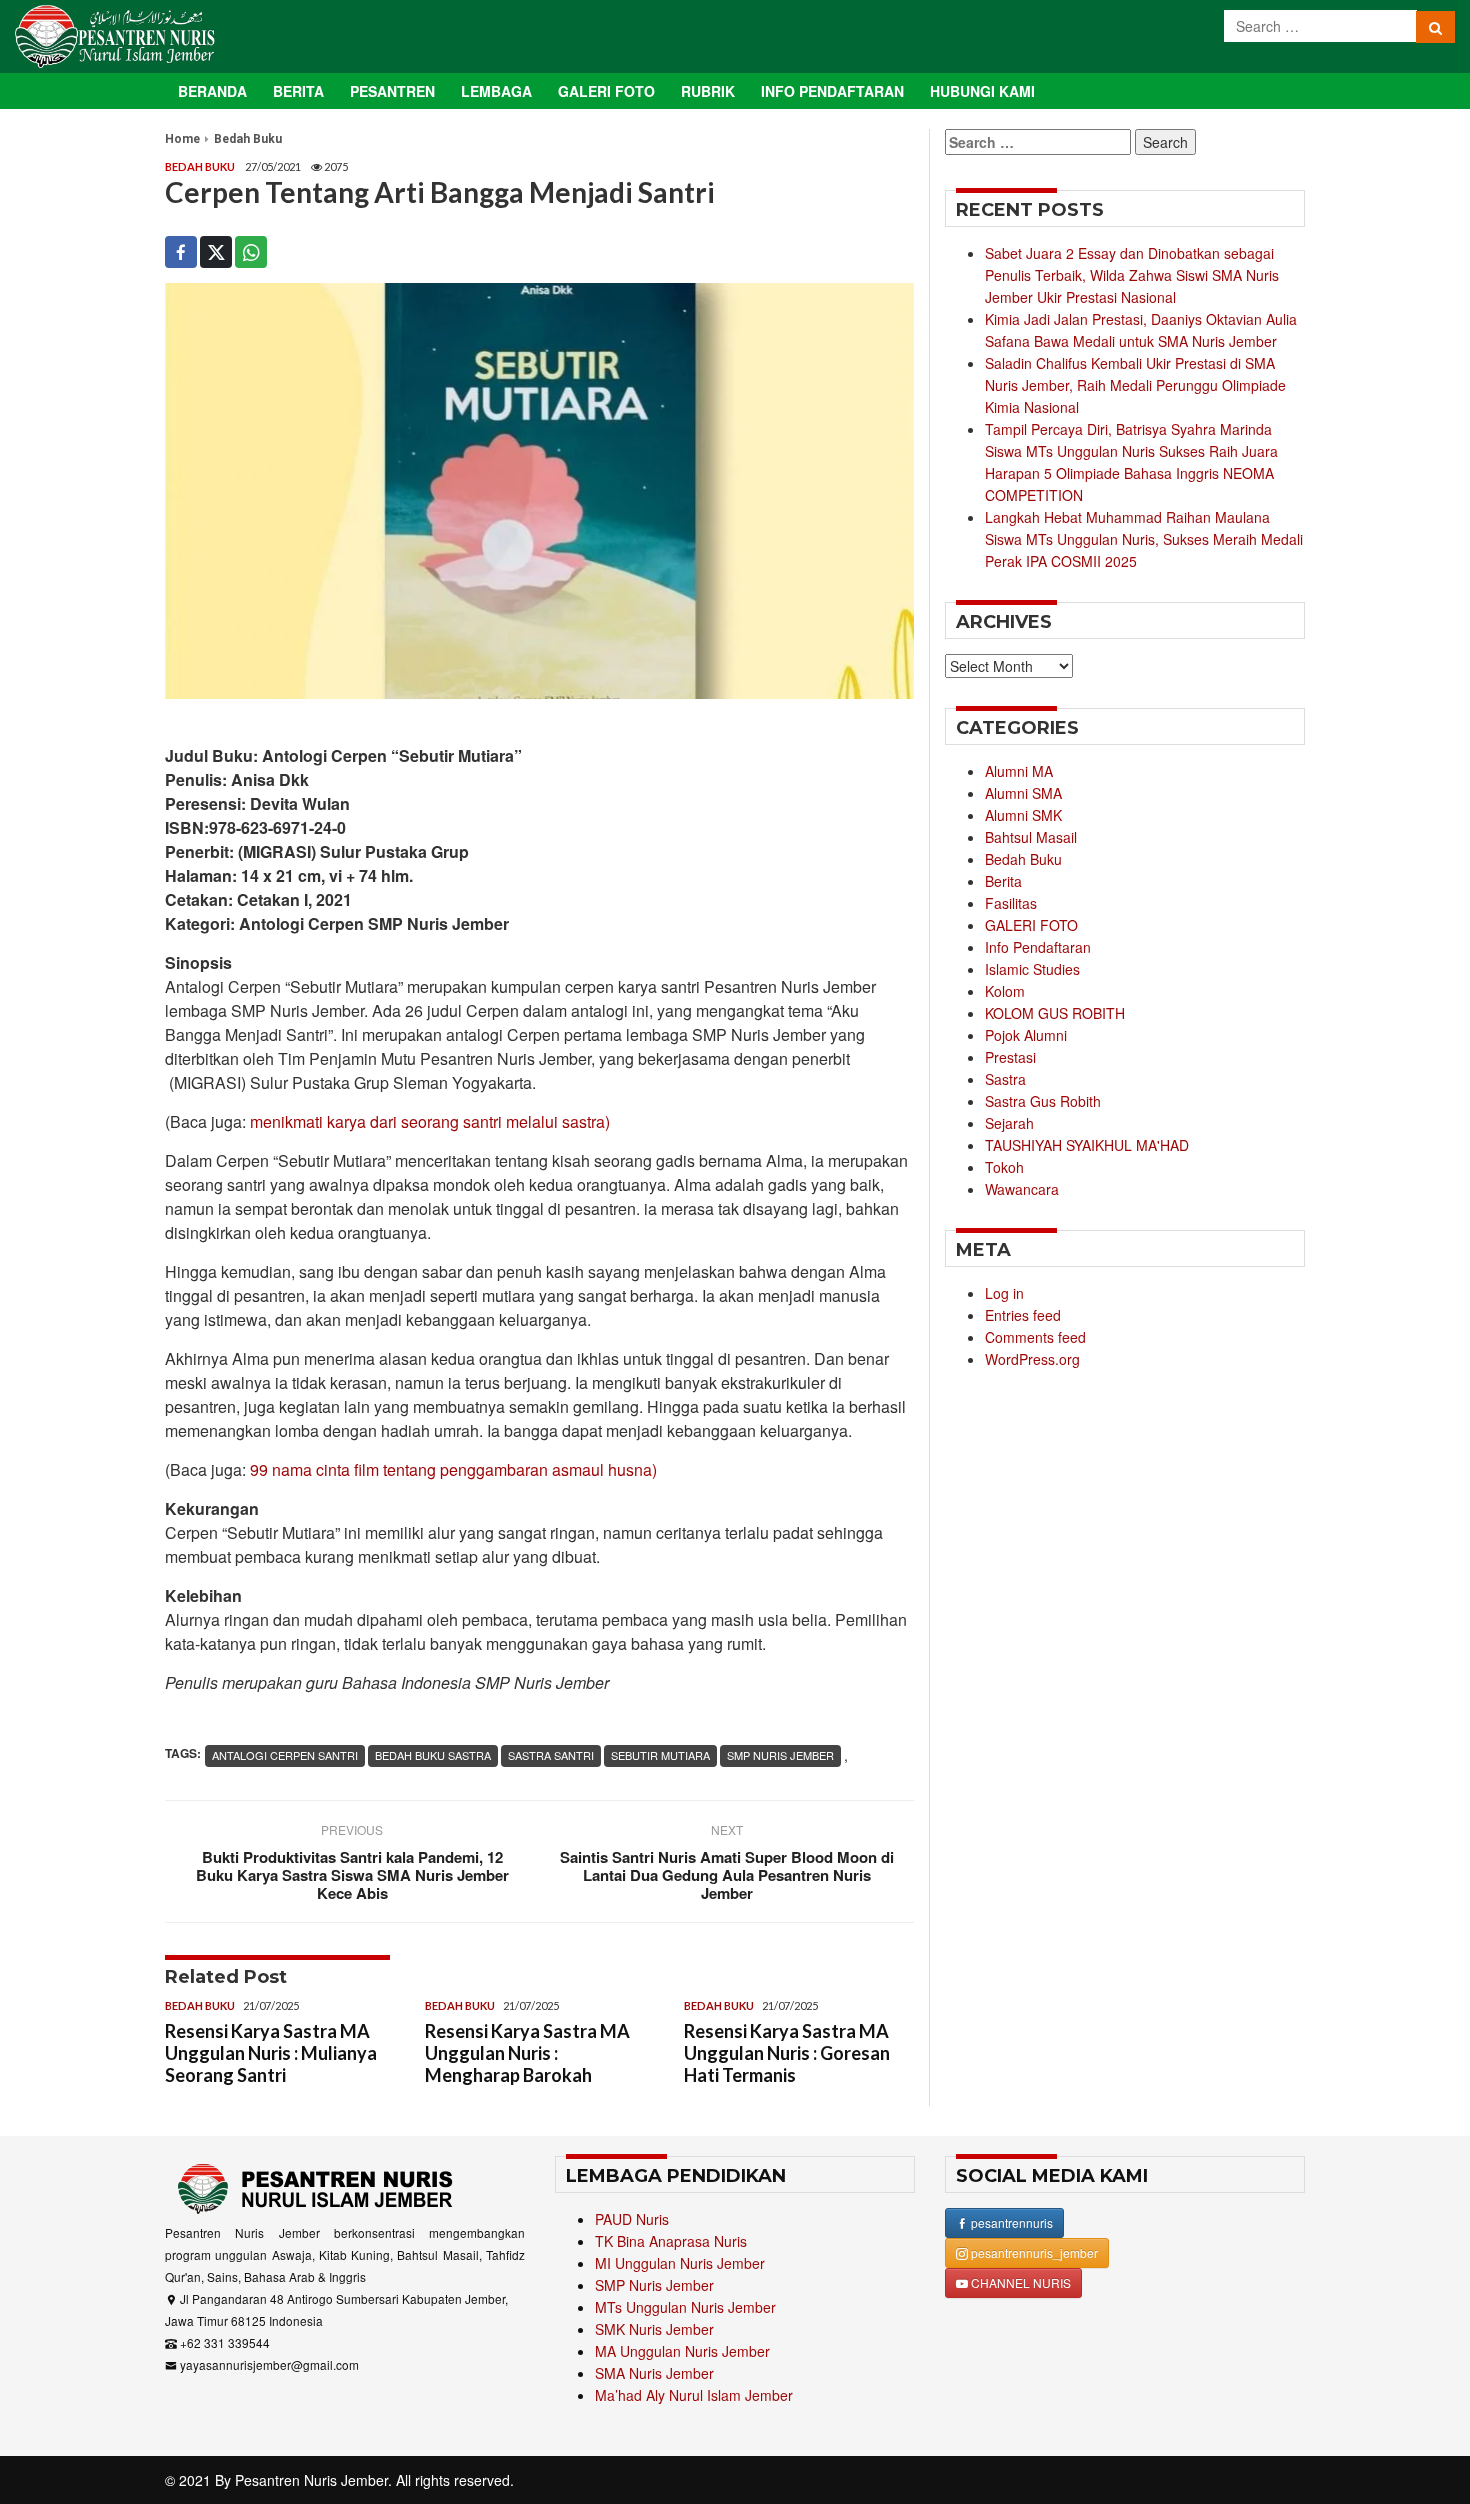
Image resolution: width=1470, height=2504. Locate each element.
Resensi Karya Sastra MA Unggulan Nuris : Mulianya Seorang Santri (271, 2052)
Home (182, 139)
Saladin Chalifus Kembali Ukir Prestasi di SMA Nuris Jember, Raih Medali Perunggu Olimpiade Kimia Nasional (1135, 385)
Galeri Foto (606, 91)
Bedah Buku (248, 139)
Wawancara (1022, 1189)
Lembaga (496, 91)
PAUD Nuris (632, 2219)
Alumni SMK (1023, 815)
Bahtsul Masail (1031, 837)
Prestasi (1010, 1057)
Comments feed (1035, 1337)
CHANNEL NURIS (1019, 2282)
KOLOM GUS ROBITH (1055, 1013)
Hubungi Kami (982, 91)
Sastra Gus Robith (1043, 1101)
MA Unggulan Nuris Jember (682, 2351)
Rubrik (708, 91)
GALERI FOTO (1031, 925)
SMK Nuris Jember (654, 2329)
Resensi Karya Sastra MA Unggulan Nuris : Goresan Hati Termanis (787, 2052)
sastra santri (551, 1755)
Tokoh (1004, 1167)
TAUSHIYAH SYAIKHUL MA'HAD (1087, 1145)
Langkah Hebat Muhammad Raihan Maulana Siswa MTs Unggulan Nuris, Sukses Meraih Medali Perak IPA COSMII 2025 (1144, 539)
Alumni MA (1019, 771)
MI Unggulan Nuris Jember (680, 2263)
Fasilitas (1011, 903)
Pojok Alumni (1026, 1035)
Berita (298, 91)
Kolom (1005, 991)
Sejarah (1009, 1123)
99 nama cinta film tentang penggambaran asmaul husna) (453, 1469)
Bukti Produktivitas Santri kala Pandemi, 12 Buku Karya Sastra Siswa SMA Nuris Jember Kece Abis (352, 1875)
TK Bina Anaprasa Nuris (671, 2241)
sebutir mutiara (660, 1755)
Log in (1004, 1293)
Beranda (212, 91)
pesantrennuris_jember (1033, 2252)
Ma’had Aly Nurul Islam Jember (694, 2395)
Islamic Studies (1032, 969)
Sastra (1005, 1079)
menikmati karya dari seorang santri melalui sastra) (430, 1121)
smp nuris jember (780, 1755)
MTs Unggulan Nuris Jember (685, 2307)
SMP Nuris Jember (654, 2285)
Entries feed (1023, 1315)
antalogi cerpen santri (285, 1755)
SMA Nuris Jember (654, 2373)
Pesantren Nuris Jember (311, 2480)
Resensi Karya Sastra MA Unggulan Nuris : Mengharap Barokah (527, 2052)
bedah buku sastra (433, 1755)
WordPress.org (1032, 1359)
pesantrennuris (1010, 2222)
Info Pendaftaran (832, 91)
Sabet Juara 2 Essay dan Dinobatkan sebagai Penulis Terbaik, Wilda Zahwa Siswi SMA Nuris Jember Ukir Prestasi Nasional (1132, 275)
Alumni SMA (1023, 793)
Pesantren (392, 91)
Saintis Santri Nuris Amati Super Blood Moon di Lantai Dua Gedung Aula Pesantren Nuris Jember (727, 1875)
